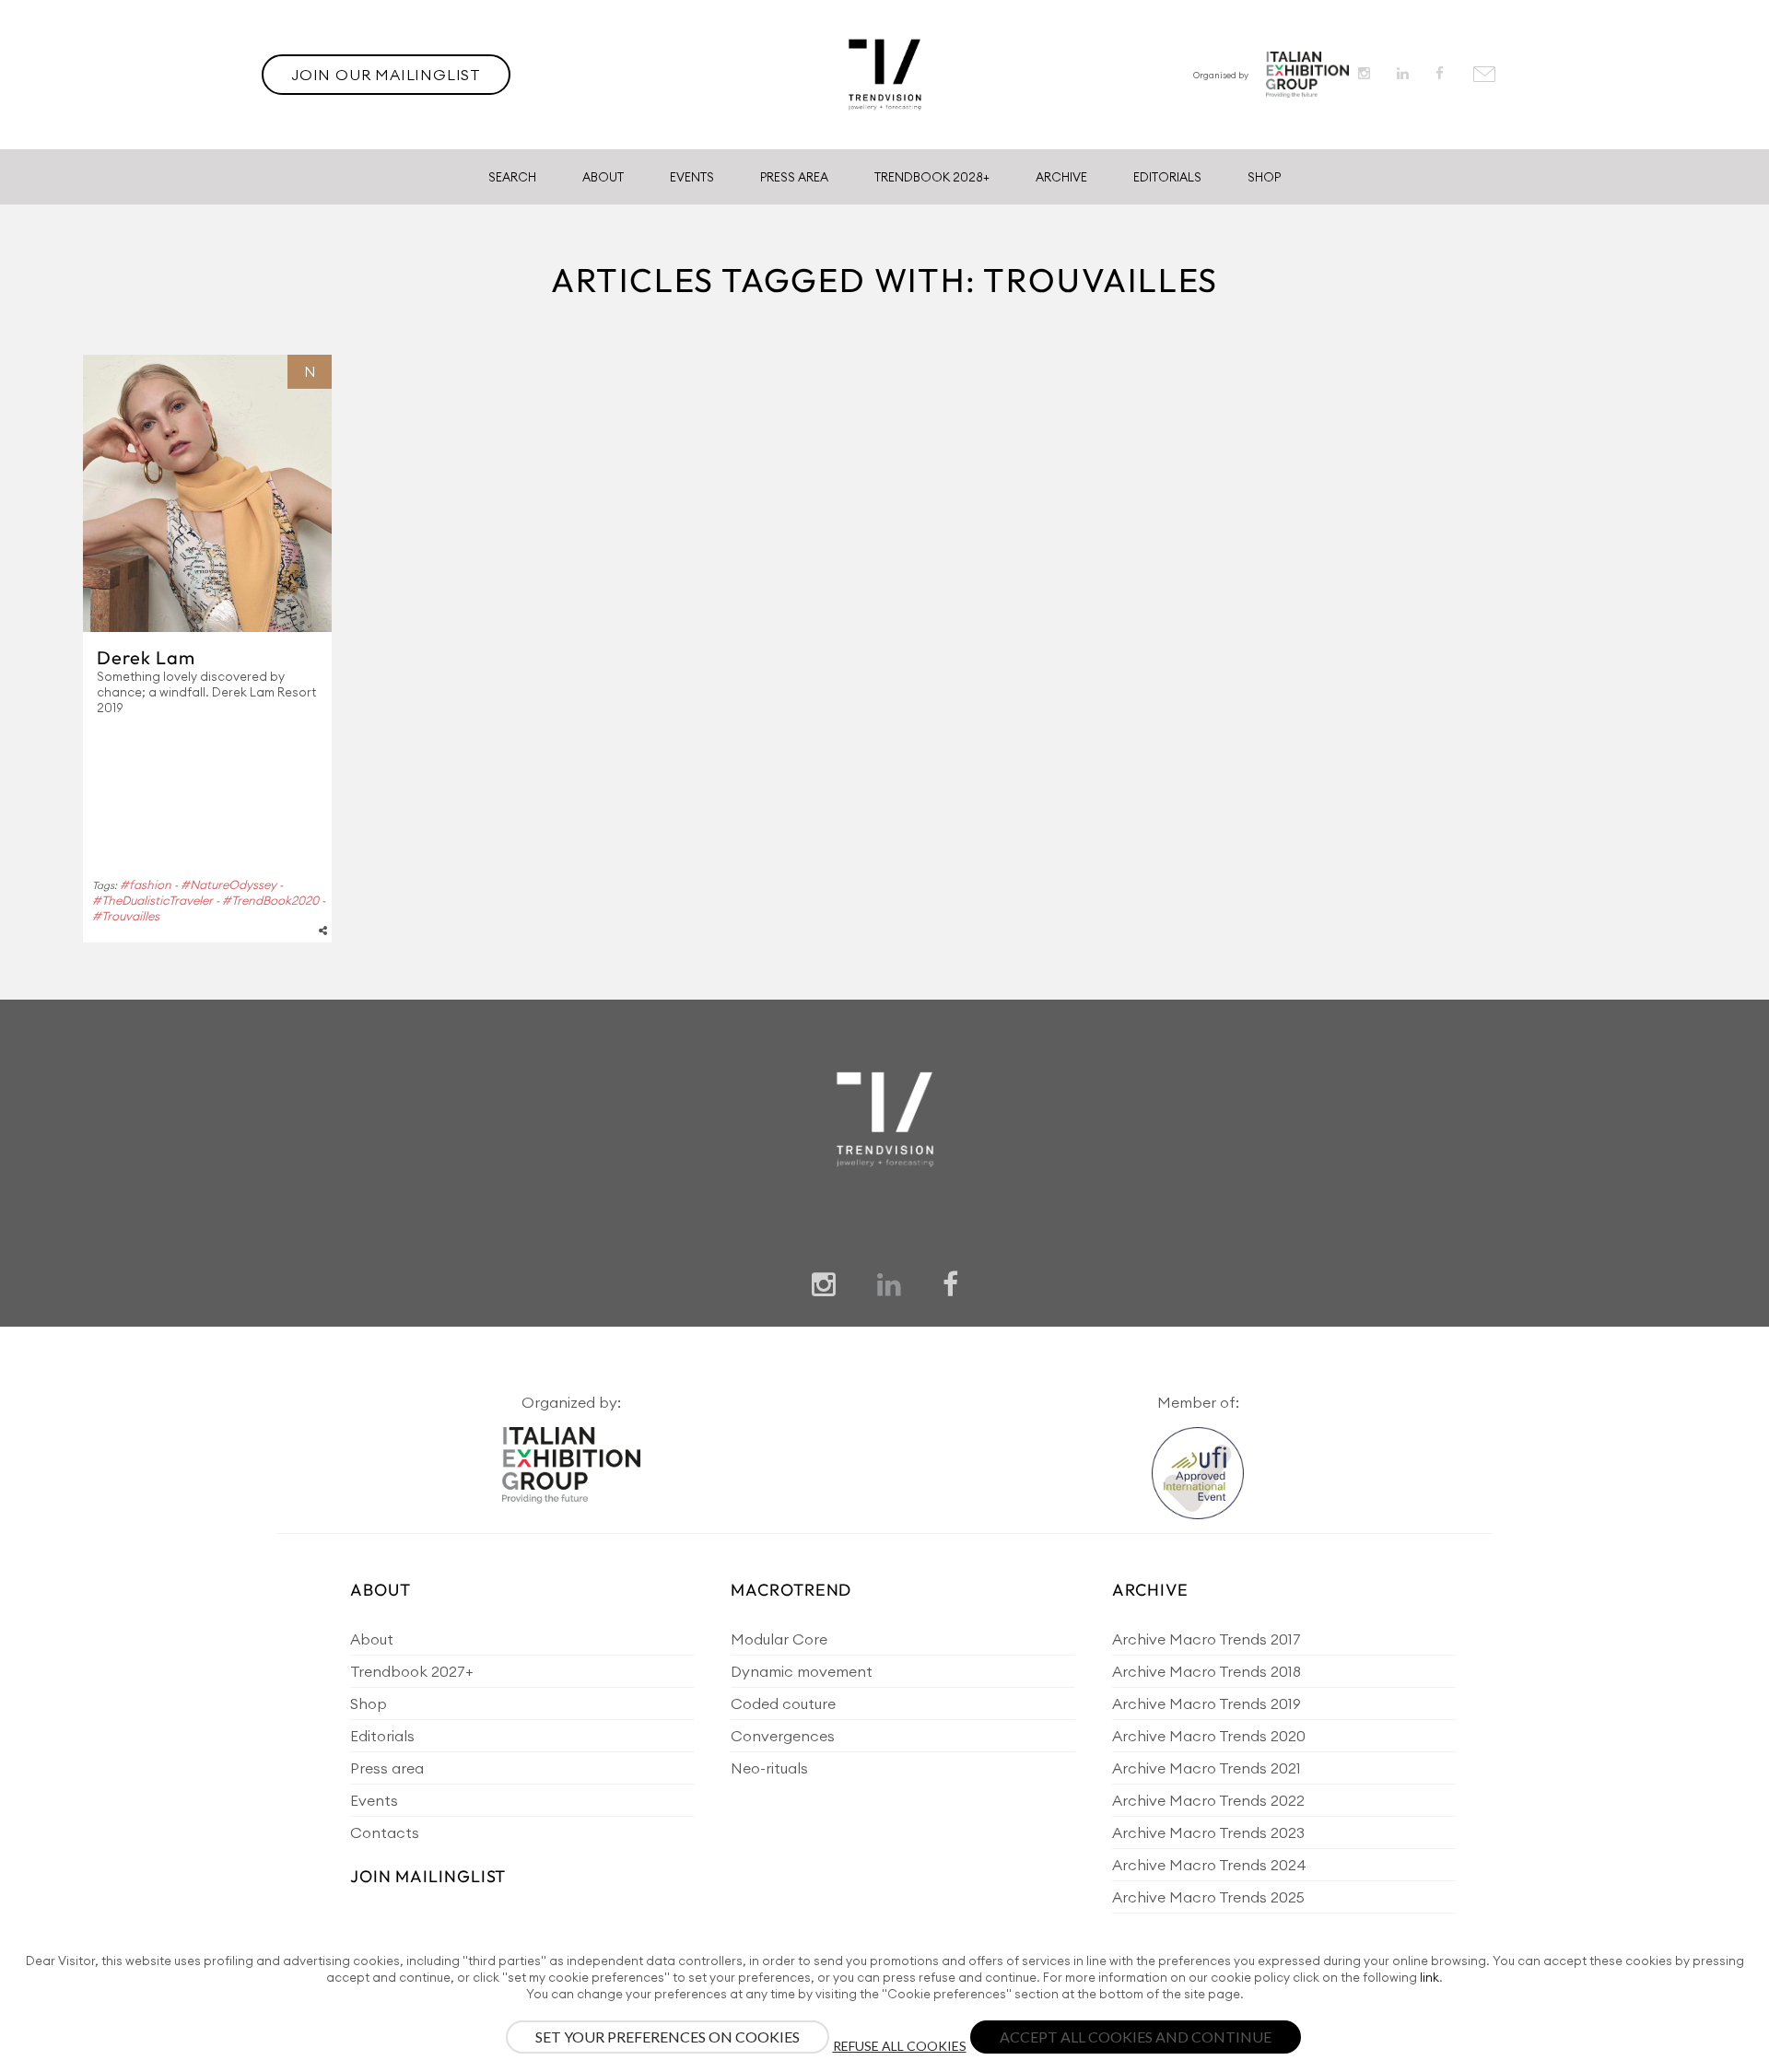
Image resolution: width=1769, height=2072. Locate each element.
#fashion (146, 884)
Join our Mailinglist (386, 75)
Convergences (783, 1736)
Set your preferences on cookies (668, 2037)
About (603, 177)
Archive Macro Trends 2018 (1207, 1671)
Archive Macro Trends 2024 (1209, 1865)
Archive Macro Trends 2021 (1207, 1768)
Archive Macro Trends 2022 (1208, 1800)
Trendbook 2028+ (932, 177)
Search (512, 177)
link (1429, 1977)
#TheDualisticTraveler (152, 900)
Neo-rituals (769, 1768)
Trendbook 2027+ (411, 1671)
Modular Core (779, 1639)
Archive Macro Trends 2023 (1208, 1832)
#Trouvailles (126, 916)
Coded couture (783, 1703)
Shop (1264, 177)
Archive (1061, 177)
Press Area (794, 177)
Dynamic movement (802, 1671)
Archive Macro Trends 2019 (1207, 1703)
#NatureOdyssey (228, 884)
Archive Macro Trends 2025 (1208, 1897)
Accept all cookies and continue (1136, 2037)
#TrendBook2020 (270, 900)
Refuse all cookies (900, 2046)
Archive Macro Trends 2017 (1207, 1639)
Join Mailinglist (428, 1876)
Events (692, 177)
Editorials (1167, 177)
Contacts (385, 1832)
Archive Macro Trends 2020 (1209, 1736)
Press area (387, 1768)
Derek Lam (146, 657)
